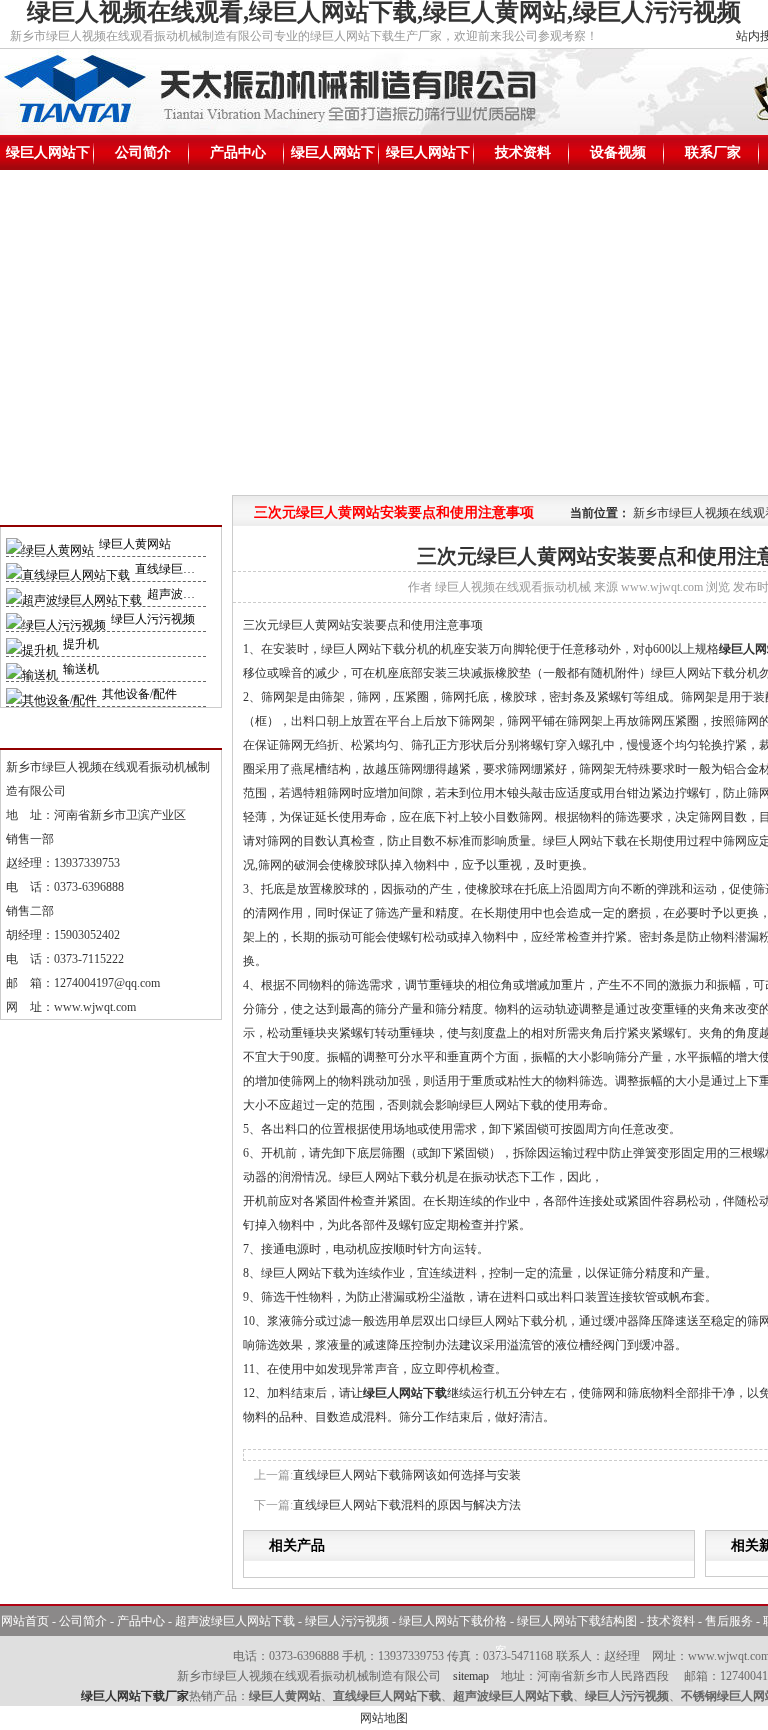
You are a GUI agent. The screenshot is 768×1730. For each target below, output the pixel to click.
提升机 (81, 644)
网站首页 (25, 1621)
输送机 (81, 669)
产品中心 (238, 152)
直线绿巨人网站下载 (189, 569)
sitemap (471, 1676)
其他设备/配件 (139, 694)
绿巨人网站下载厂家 (135, 1696)
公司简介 (143, 152)
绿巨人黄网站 (135, 544)
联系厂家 (713, 152)
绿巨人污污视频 (153, 619)
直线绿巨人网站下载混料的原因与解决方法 (407, 1505)
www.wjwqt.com (95, 1007)
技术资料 (523, 152)
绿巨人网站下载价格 (333, 157)
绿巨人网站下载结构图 (428, 157)
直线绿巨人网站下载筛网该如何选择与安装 (407, 1475)
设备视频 (618, 152)
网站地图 (384, 1718)
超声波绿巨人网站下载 (235, 1621)
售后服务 (729, 1621)
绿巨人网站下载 (48, 157)
